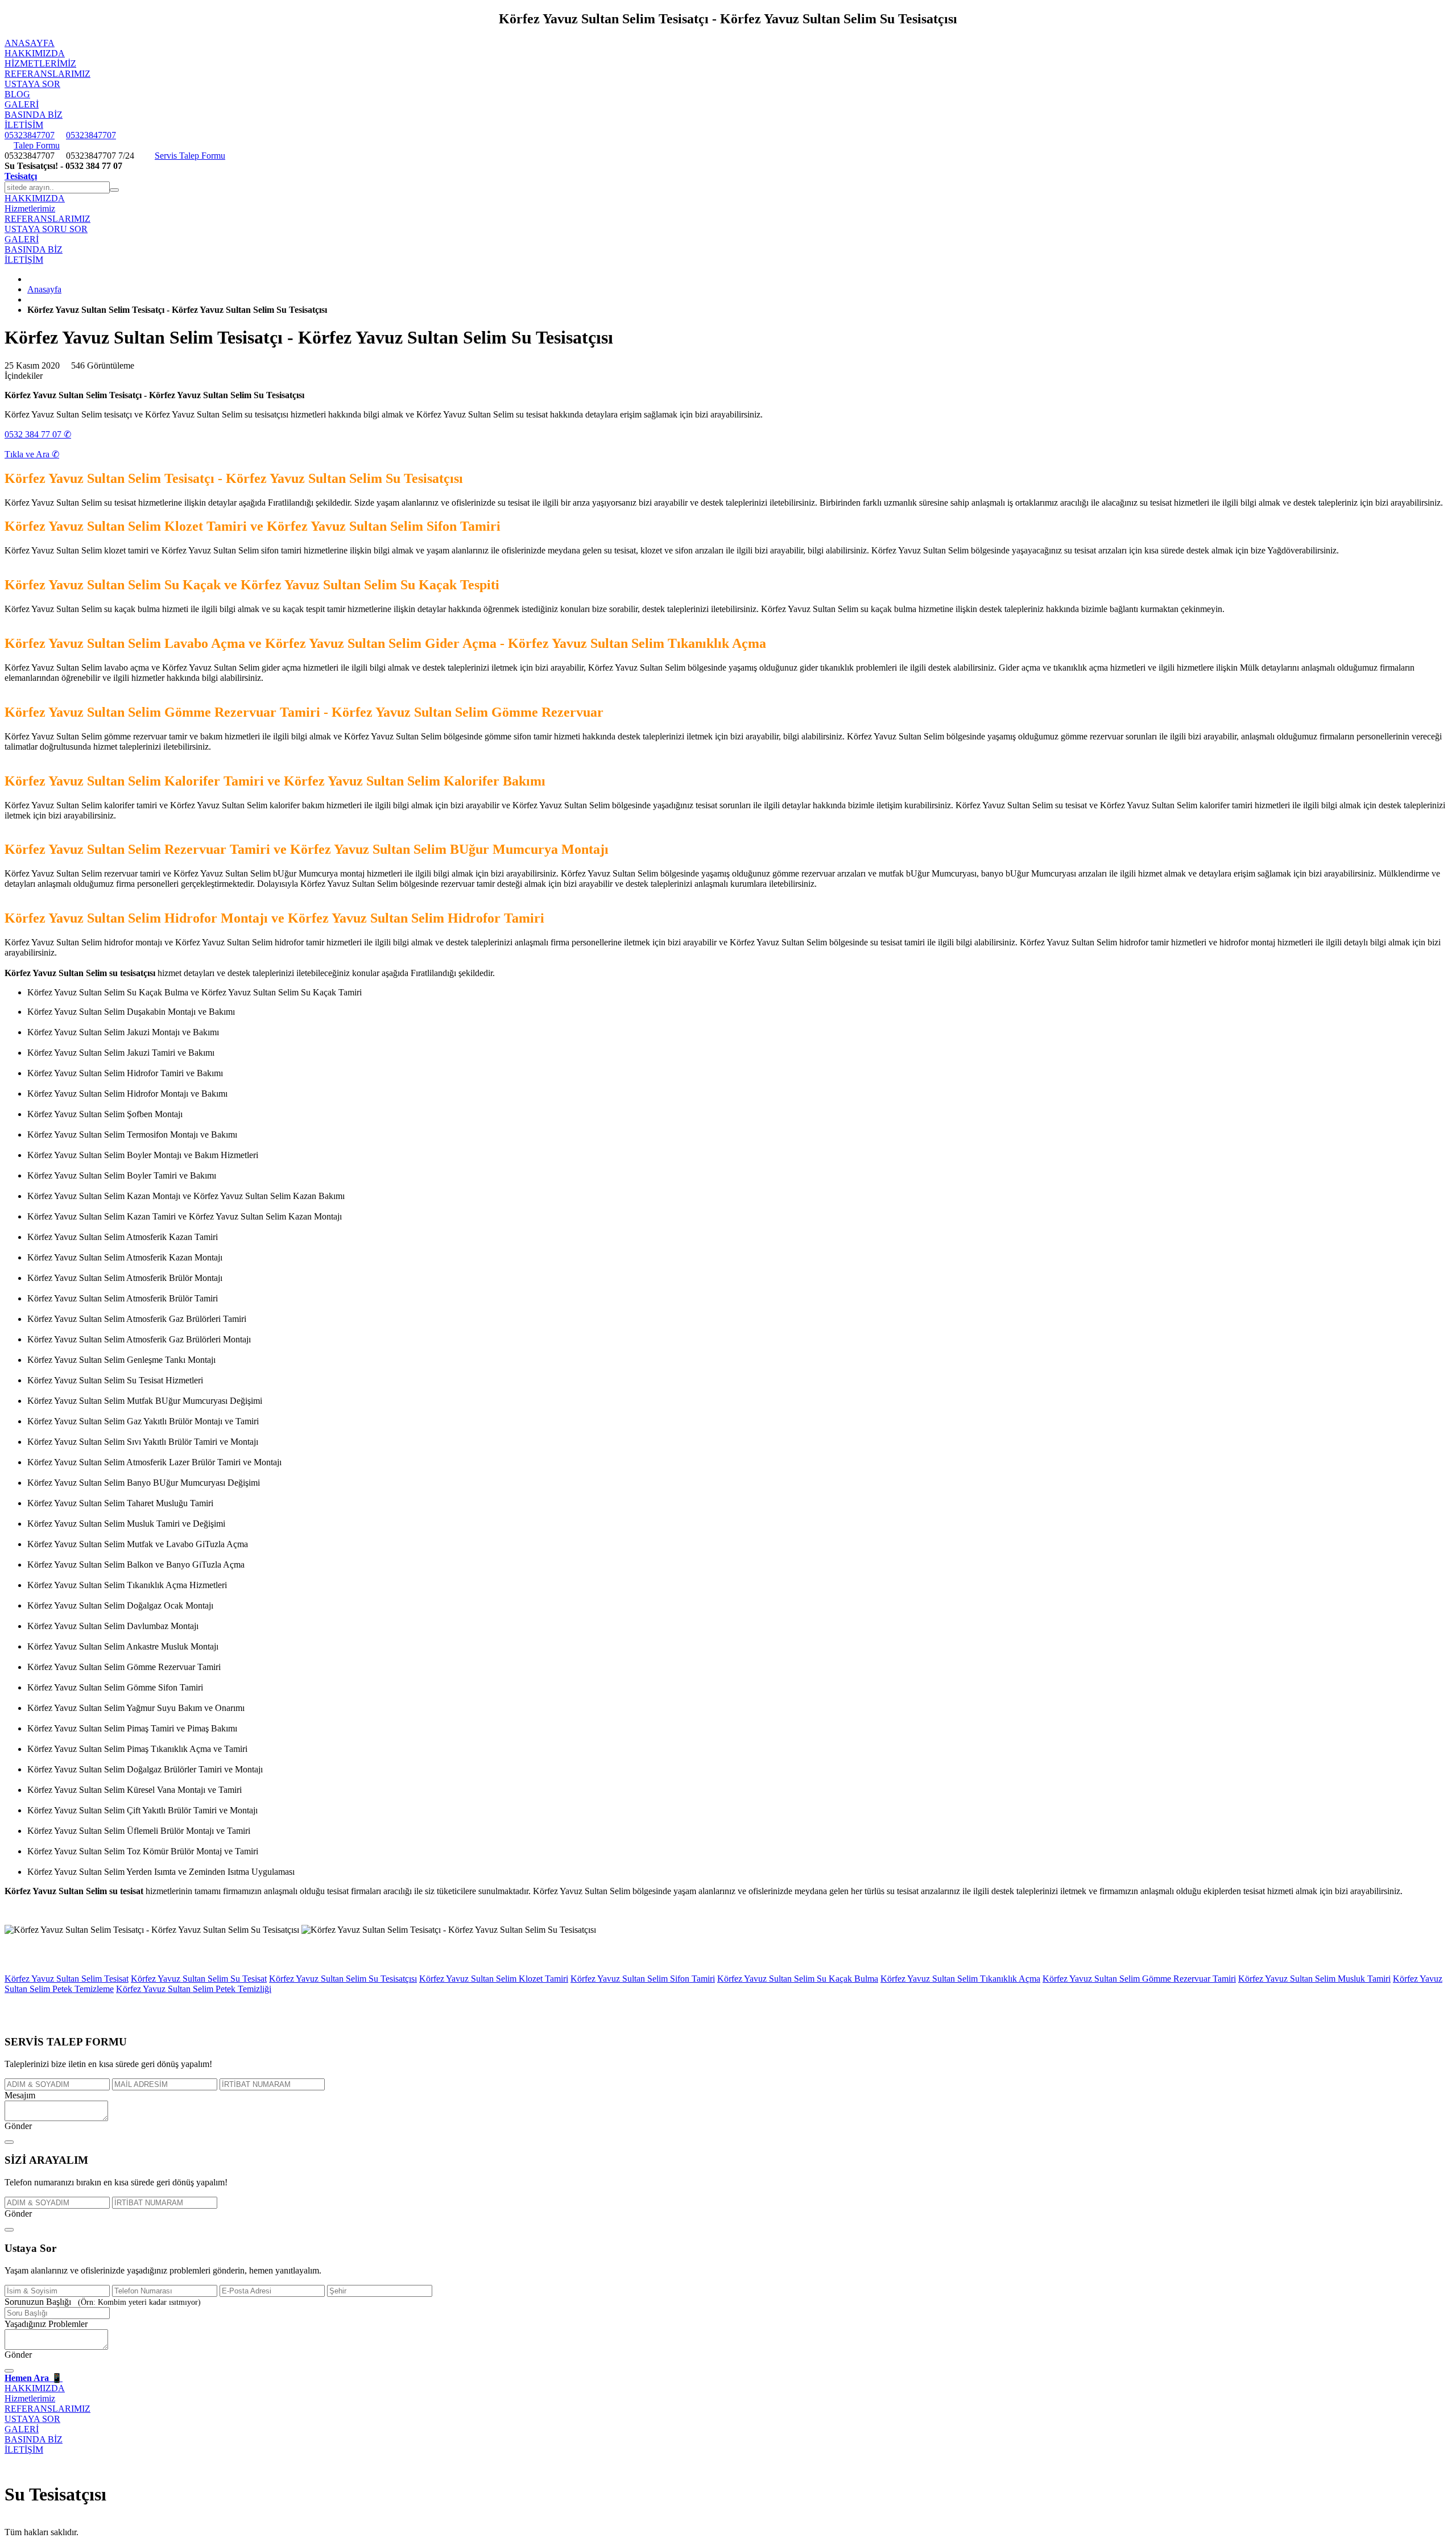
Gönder (18, 2126)
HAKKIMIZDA (35, 53)
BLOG (17, 94)
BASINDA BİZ (34, 115)
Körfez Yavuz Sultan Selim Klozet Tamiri (494, 1979)
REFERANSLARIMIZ (47, 74)
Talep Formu (37, 145)
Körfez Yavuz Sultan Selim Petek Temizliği (194, 1989)
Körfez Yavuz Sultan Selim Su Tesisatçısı (343, 1979)
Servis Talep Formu (190, 156)
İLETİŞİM (24, 125)
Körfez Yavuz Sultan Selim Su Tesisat (199, 1979)
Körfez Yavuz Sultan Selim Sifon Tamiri (643, 1979)
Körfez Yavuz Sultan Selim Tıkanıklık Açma (960, 1979)
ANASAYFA (30, 43)
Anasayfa (44, 289)
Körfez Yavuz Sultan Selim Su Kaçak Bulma (798, 1979)
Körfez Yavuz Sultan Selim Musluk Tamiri (1314, 1979)
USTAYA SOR (32, 84)
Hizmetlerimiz (40, 63)
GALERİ (22, 104)
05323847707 (30, 135)
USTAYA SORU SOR (46, 229)
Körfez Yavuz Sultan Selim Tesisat (67, 1979)
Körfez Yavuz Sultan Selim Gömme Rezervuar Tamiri (1139, 1979)
